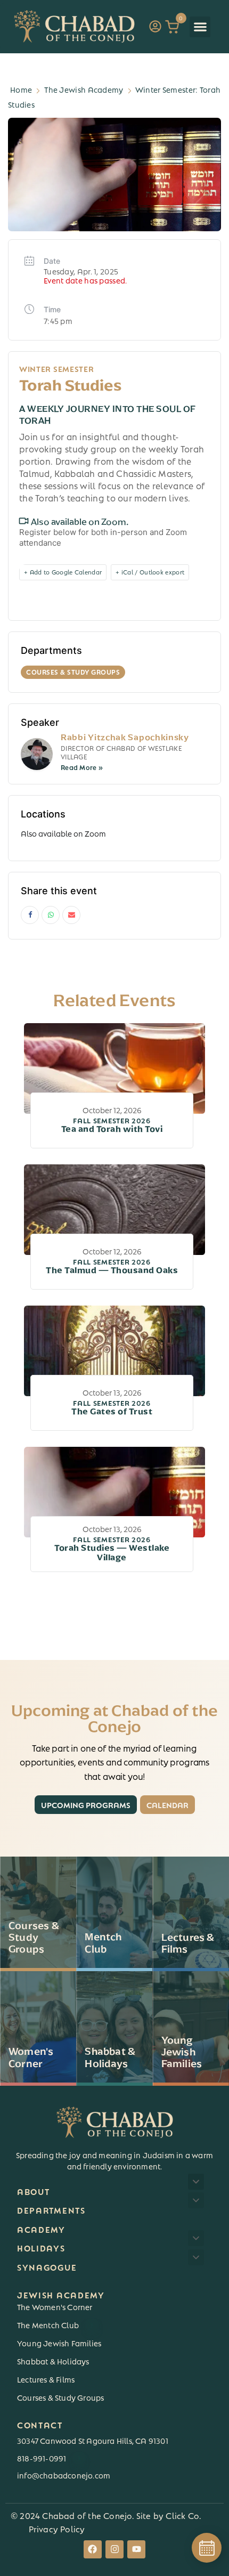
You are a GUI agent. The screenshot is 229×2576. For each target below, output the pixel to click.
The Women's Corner (55, 2306)
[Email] (71, 915)
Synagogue (47, 2267)
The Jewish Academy (84, 89)
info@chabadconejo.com (64, 2475)
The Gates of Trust (112, 1408)
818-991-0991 (49, 2458)
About (34, 2191)
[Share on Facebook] (30, 915)
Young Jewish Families (59, 2343)
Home (21, 89)
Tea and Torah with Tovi (112, 1125)
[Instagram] (114, 2549)
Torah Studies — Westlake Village (112, 1549)
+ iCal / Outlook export (150, 572)
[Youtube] (136, 2549)
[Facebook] (93, 2549)
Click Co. (183, 2515)
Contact (40, 2424)
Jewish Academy (61, 2294)
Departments (51, 2210)
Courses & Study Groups (60, 2397)
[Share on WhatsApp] (51, 915)
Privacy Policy (57, 2528)
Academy (41, 2229)
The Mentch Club (55, 2324)
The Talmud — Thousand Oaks (112, 1267)
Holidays (41, 2247)
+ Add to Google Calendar (63, 572)
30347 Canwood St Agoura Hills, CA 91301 (93, 2440)
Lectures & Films (46, 2379)
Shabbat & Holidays (53, 2361)
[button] (200, 27)
